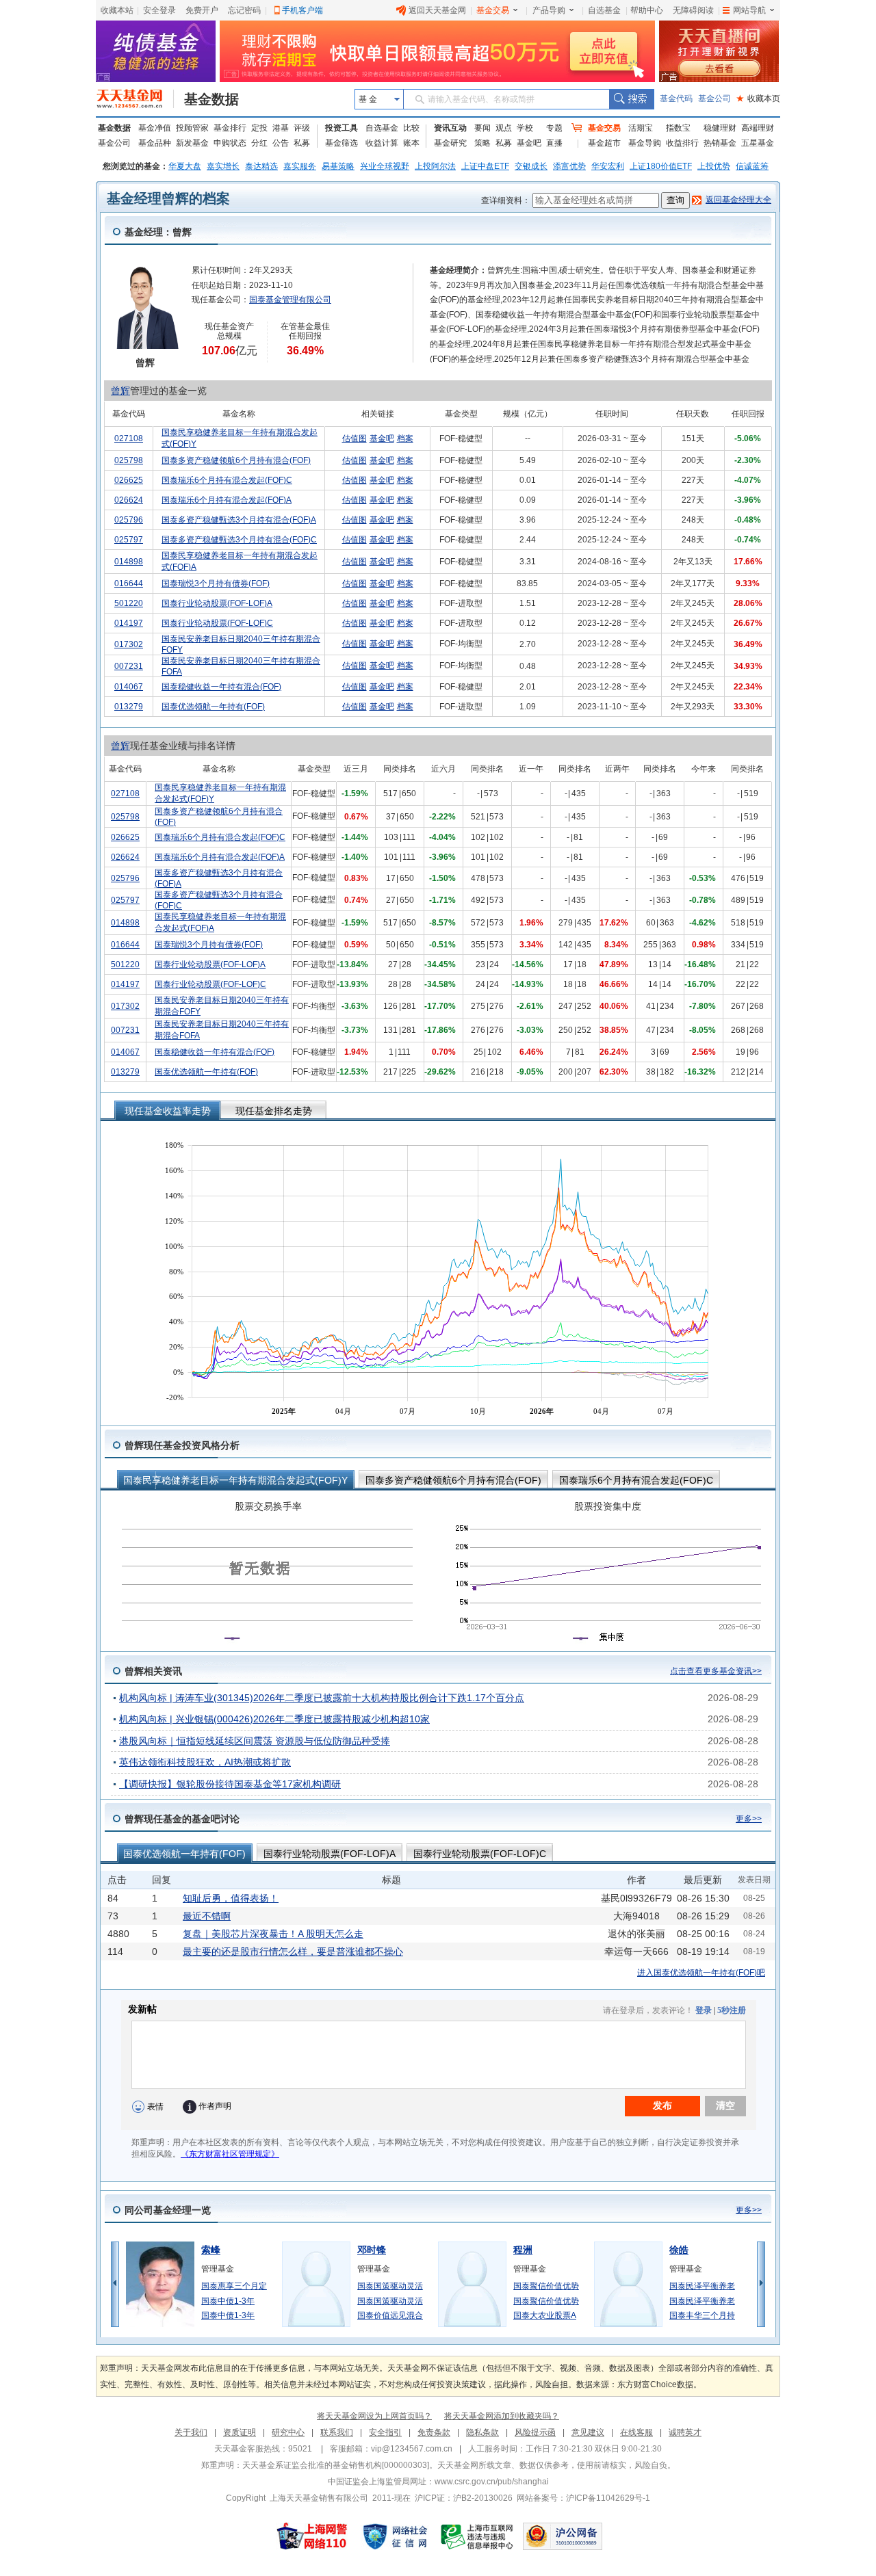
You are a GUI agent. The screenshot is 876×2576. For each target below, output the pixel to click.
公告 (281, 143)
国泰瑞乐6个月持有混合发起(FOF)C (227, 480)
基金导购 (645, 143)
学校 (525, 128)
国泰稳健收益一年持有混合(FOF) (221, 687)
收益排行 (682, 143)
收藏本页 (758, 98)
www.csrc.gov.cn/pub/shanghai (492, 2482)
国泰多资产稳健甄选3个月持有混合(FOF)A (239, 520)
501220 (129, 603)
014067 (129, 687)
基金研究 (450, 143)
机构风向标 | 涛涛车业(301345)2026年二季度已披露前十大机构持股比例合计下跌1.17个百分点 (322, 1698)
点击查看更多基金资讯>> (716, 1671)
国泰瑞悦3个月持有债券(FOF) (216, 583)
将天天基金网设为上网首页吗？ (374, 2416)
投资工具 (342, 128)
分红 (259, 143)
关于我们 (191, 2432)
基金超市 (604, 143)
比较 (411, 128)
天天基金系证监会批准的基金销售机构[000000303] (336, 2465)
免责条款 (434, 2432)
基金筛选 (342, 143)
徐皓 (679, 2250)
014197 (129, 623)
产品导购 (549, 10)
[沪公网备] (563, 2536)
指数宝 (678, 128)
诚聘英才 (685, 2432)
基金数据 (211, 99)
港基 (281, 128)
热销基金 (720, 143)
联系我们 (337, 2432)
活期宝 (641, 128)
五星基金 (758, 143)
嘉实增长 (223, 166)
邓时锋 (372, 2250)
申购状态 (230, 143)
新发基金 (192, 143)
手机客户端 (302, 10)
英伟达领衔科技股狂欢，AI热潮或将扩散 (205, 1762)
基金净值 (155, 128)
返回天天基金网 (437, 10)
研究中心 (288, 2432)
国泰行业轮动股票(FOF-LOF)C (217, 623)
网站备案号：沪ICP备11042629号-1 (583, 2498)
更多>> (749, 1819)
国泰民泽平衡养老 (702, 2286)
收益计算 (382, 143)
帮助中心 (647, 10)
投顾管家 (192, 128)
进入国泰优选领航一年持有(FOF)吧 (701, 1973)
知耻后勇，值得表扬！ (231, 1898)
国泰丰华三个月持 (702, 2315)
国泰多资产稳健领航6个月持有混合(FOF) (236, 460)
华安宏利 (608, 166)
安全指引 (385, 2432)
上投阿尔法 (435, 166)
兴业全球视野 (385, 166)
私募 (302, 143)
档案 (405, 438)
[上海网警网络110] (312, 2536)
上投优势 (714, 166)
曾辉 (120, 391)
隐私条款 (482, 2432)
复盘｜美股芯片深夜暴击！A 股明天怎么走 (273, 1934)
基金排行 (230, 128)
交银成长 (531, 166)
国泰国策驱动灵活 (390, 2286)
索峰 (211, 2250)
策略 (482, 143)
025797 (129, 540)
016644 (129, 583)
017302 (129, 644)
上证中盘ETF (485, 166)
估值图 (355, 438)
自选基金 (604, 10)
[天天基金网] (135, 99)
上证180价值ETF (661, 166)
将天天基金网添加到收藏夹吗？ (502, 2416)
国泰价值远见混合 (390, 2315)
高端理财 (758, 128)
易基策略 (338, 166)
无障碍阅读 (693, 10)
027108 (129, 438)
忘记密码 (244, 10)
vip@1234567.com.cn (412, 2449)
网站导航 (749, 10)
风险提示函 (535, 2432)
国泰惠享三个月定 (234, 2286)
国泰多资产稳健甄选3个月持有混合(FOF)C (239, 540)
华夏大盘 (185, 166)
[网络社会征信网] (395, 2536)
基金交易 (493, 10)
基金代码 (676, 98)
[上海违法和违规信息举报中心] (478, 2536)
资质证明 (240, 2432)
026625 (129, 480)
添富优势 (569, 166)
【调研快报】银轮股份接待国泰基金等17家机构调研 (230, 1784)
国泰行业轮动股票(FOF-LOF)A (217, 603)
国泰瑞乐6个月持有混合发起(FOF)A (227, 500)
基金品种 (155, 143)
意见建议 (588, 2432)
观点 (504, 128)
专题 (554, 128)
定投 (259, 128)
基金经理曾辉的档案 (168, 198)
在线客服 (636, 2432)
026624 (129, 500)
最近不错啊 (207, 1916)
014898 (129, 562)
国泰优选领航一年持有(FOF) (213, 707)
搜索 (631, 99)
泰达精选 (261, 166)
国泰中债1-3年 (228, 2301)
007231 (129, 666)
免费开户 (202, 10)
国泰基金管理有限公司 (290, 300)
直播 (554, 143)
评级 (302, 128)
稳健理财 (720, 128)
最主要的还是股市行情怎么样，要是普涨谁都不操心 (293, 1951)
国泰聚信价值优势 (546, 2286)
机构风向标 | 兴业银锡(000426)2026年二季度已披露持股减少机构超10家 (274, 1719)
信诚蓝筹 (752, 166)
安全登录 (159, 10)
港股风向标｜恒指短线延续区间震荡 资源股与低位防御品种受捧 (255, 1741)
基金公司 (714, 98)
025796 (129, 520)
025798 (129, 460)
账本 (411, 143)
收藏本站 (117, 10)
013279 (129, 707)
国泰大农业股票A (545, 2315)
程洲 (523, 2250)
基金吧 (529, 143)
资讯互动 (450, 128)
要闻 (482, 128)
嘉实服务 (300, 166)
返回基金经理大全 (738, 200)
